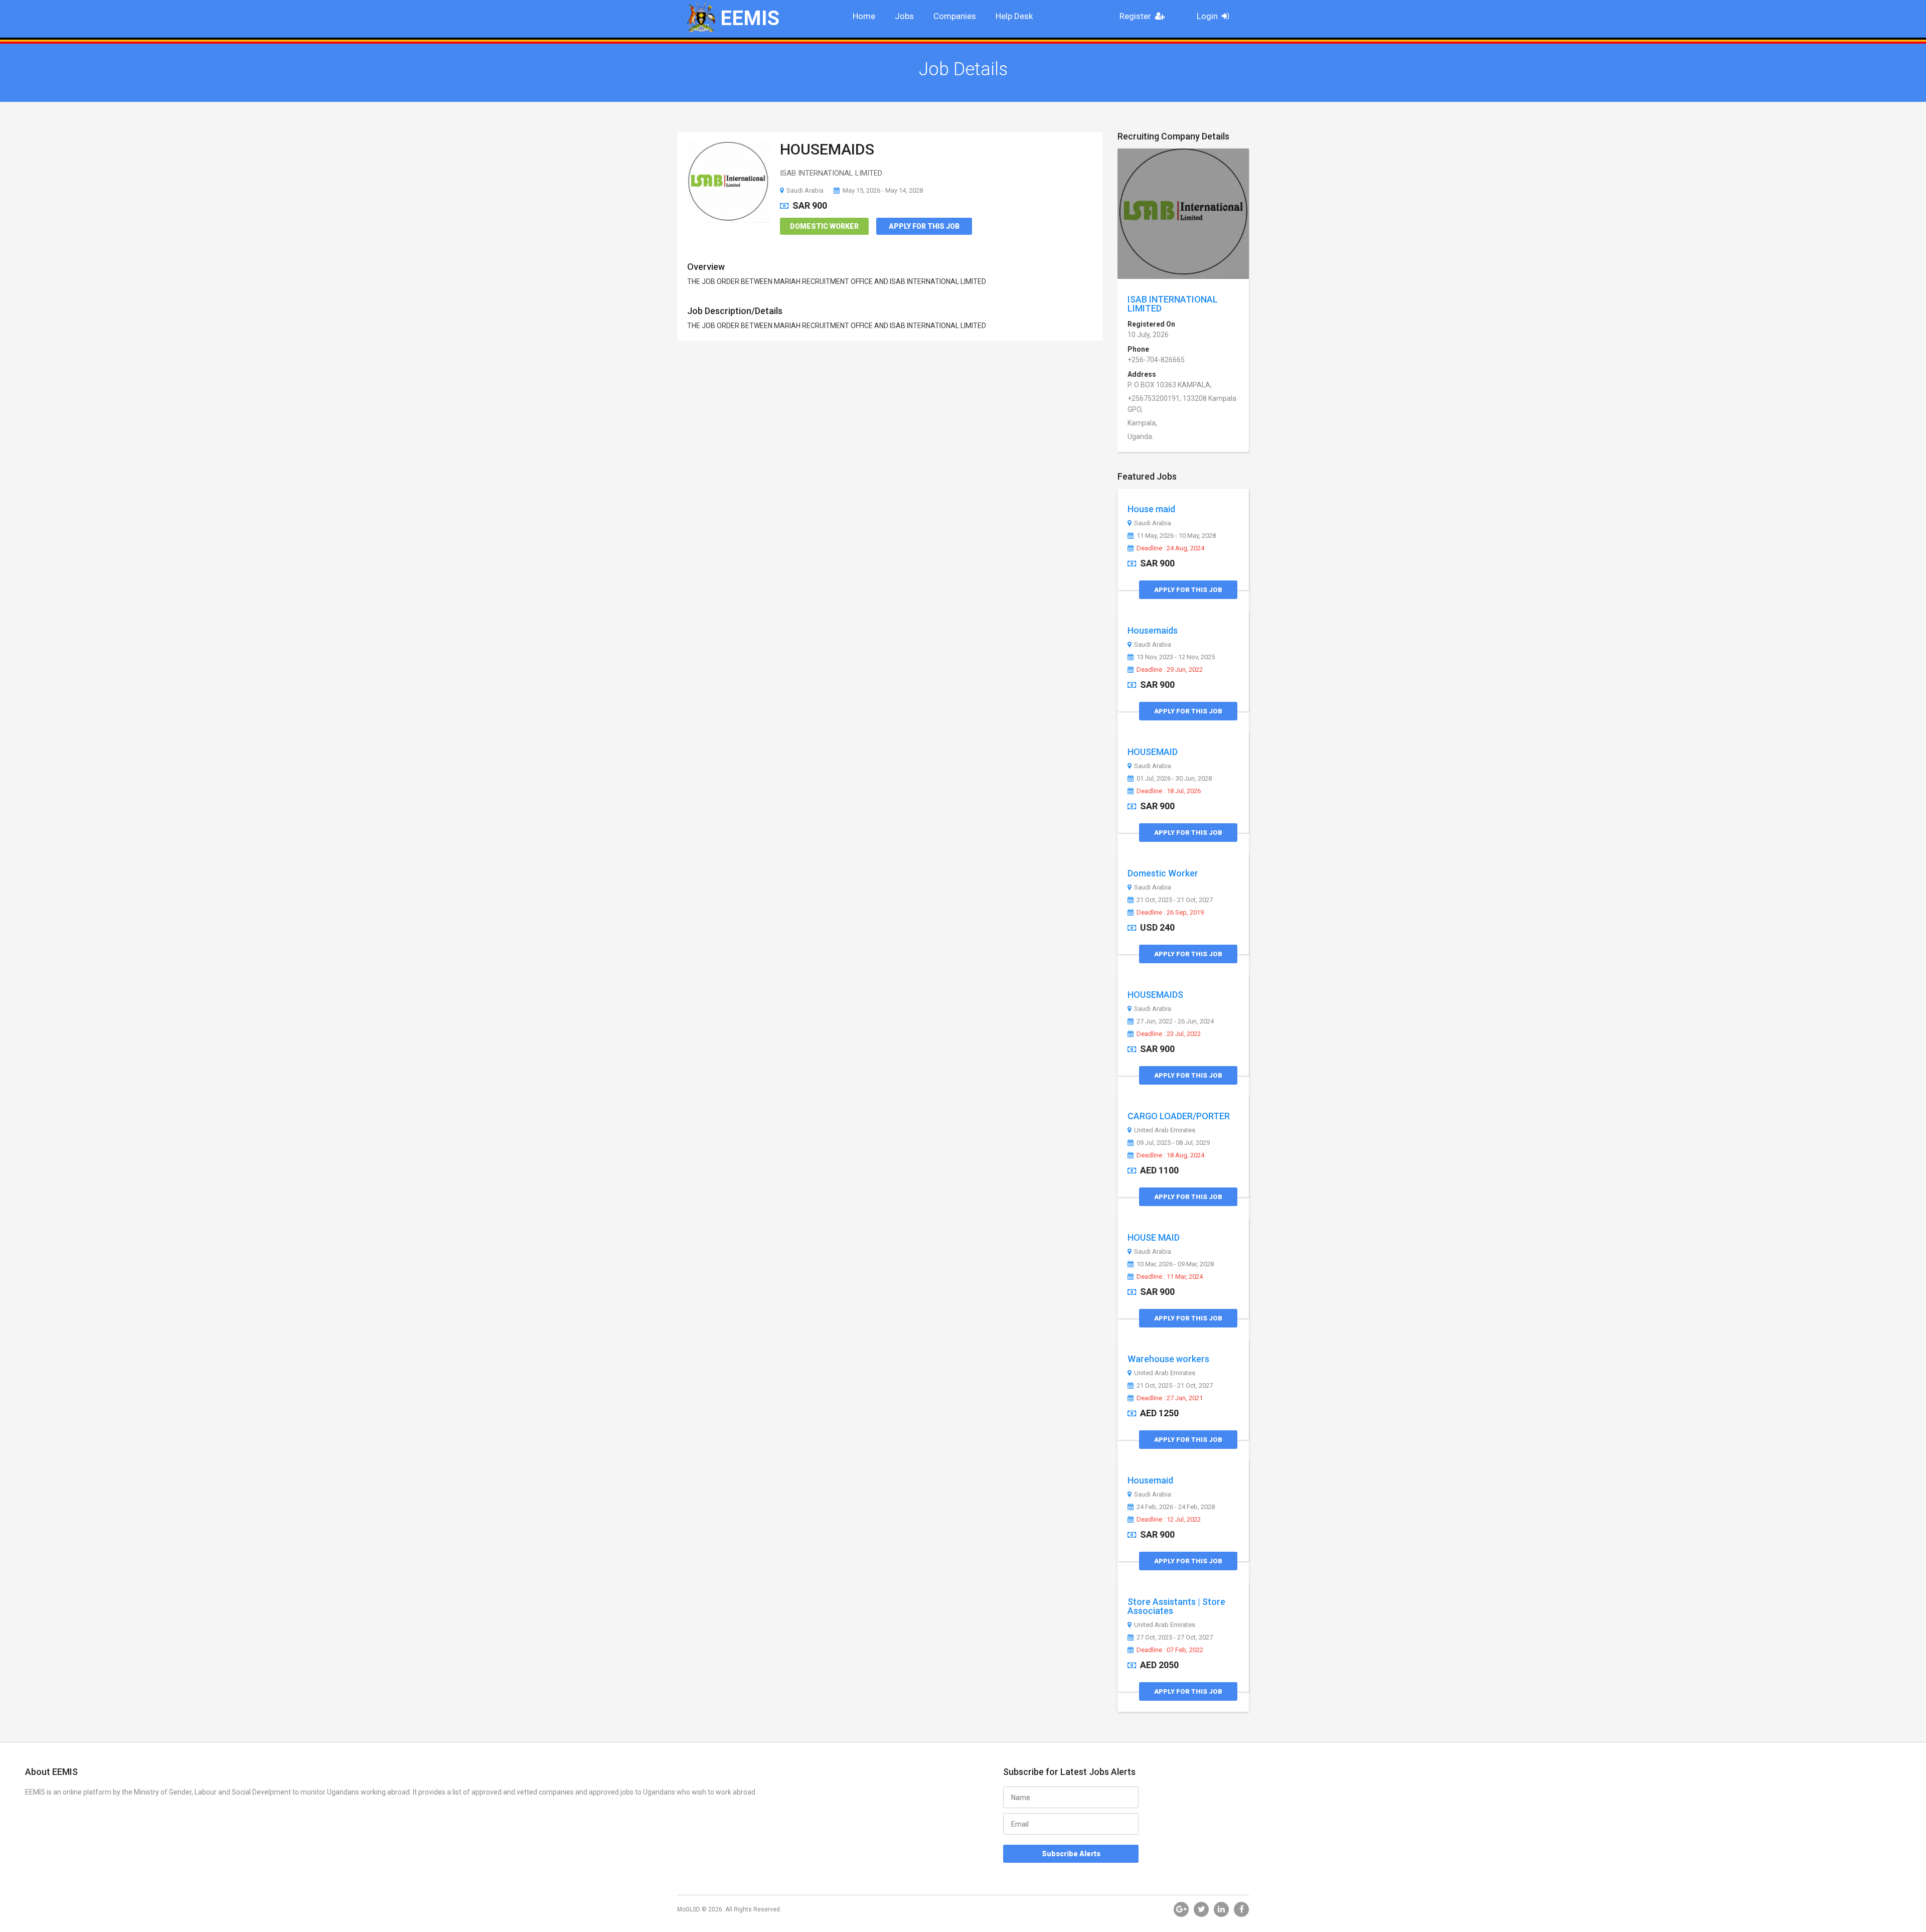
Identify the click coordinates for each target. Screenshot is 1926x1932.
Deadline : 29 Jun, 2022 (1170, 670)
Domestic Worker (824, 226)
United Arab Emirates (1165, 1130)
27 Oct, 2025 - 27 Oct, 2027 (1175, 1638)
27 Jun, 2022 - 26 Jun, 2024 (1175, 1021)
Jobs (904, 16)
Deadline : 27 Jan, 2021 (1170, 1398)
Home (864, 16)
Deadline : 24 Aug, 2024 (1170, 548)
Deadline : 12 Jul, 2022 (1169, 1520)
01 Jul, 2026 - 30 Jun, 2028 (1174, 779)
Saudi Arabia (805, 190)
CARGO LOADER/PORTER (1179, 1116)
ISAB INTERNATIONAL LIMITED (1173, 304)
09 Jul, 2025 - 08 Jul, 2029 (1173, 1143)
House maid (1151, 509)
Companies (955, 16)
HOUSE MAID (1154, 1237)
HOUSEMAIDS (827, 149)
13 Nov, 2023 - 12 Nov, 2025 (1176, 657)
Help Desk (1014, 16)
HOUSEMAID (1153, 752)
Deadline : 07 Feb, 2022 (1170, 1650)
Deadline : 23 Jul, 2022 (1169, 1034)
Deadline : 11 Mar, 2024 (1170, 1277)
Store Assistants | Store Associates (1176, 1606)
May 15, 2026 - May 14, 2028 (883, 190)
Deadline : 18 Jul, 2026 (1169, 791)
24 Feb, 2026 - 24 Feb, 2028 (1176, 1507)
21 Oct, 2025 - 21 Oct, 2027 (1175, 900)
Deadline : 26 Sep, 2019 (1170, 913)
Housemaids (1153, 630)
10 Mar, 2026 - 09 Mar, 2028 (1175, 1264)
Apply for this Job (924, 226)
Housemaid (1150, 1480)
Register (1135, 16)
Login (1207, 16)
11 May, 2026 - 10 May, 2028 (1176, 536)
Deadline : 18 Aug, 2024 (1170, 1155)
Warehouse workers (1168, 1359)
